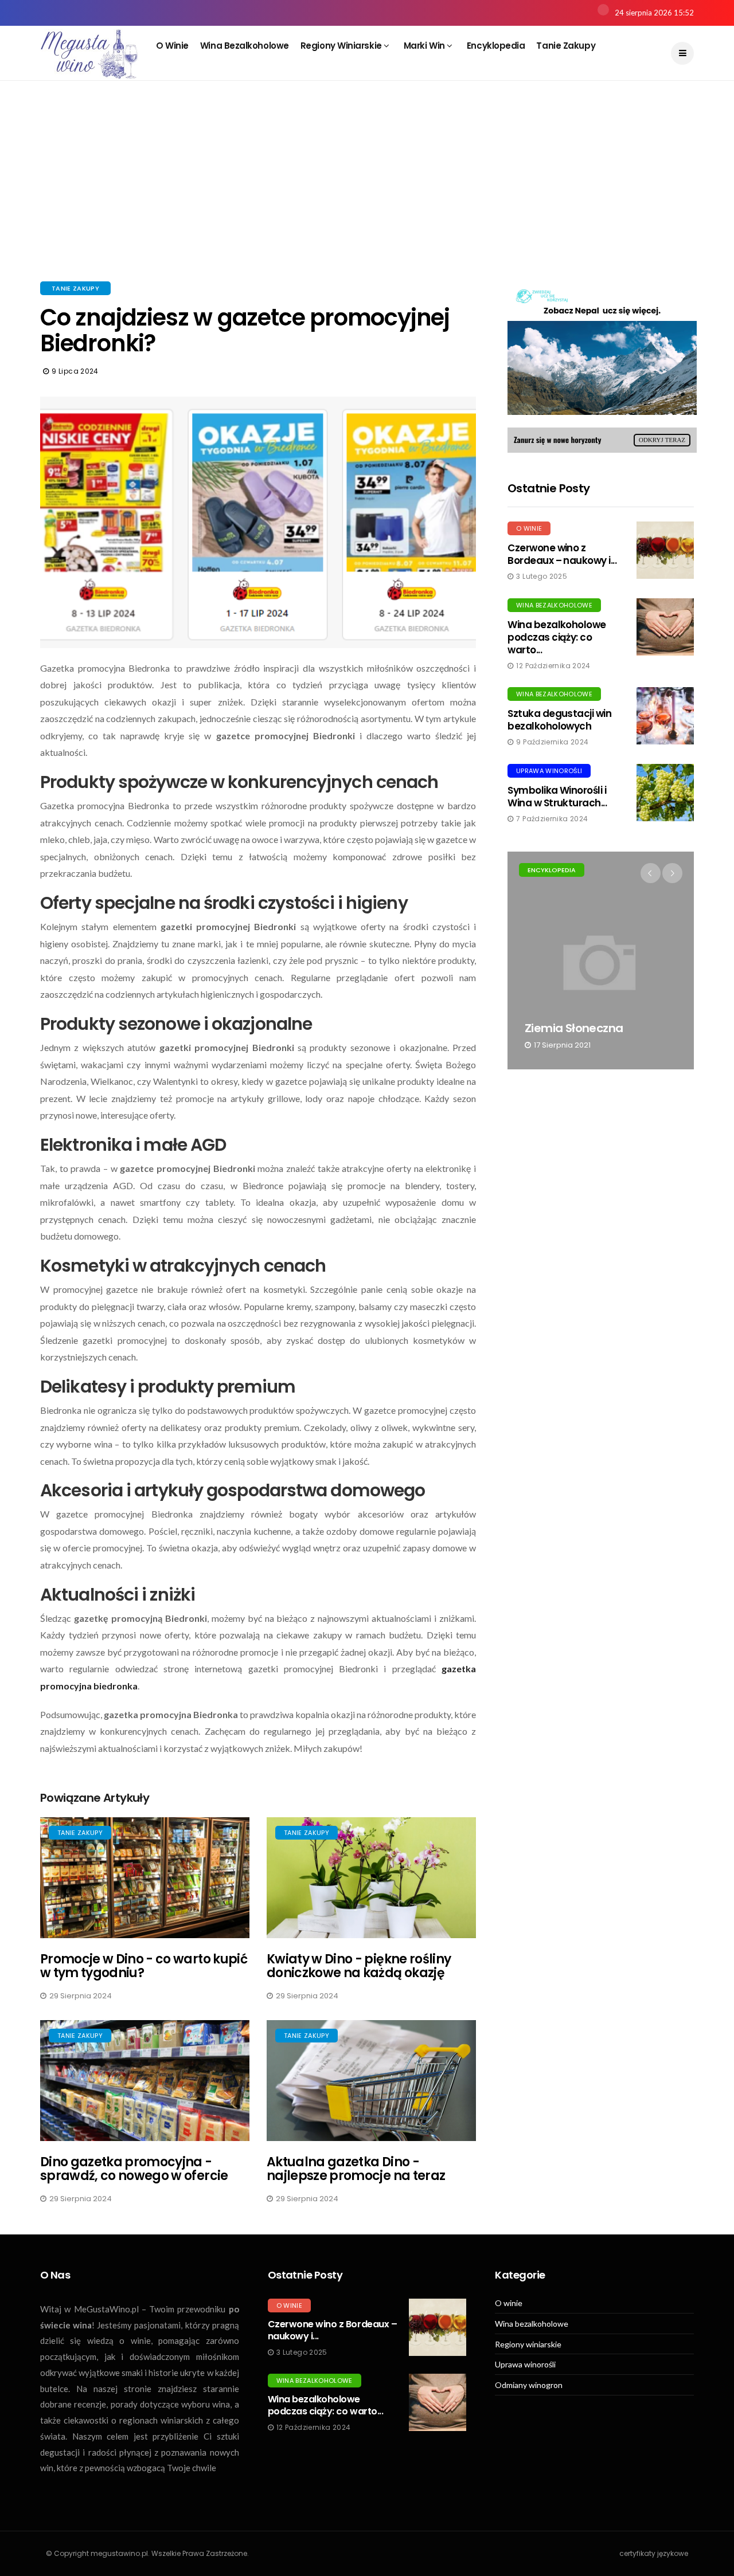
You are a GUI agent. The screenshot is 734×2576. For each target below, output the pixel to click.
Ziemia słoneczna (574, 1028)
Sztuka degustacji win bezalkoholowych (559, 720)
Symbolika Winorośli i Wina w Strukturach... (557, 797)
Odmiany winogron (529, 2385)
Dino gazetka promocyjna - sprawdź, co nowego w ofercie (134, 2169)
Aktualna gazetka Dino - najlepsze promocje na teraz (356, 2169)
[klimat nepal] (602, 367)
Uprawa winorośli (549, 771)
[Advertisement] (367, 195)
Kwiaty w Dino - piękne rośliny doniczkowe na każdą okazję (359, 1966)
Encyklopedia (496, 46)
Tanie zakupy (566, 46)
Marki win (425, 46)
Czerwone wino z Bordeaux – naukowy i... (562, 554)
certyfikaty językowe (654, 2553)
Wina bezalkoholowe (245, 46)
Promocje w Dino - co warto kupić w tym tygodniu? (144, 1966)
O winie (172, 46)
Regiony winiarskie (342, 46)
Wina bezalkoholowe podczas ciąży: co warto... (557, 637)
